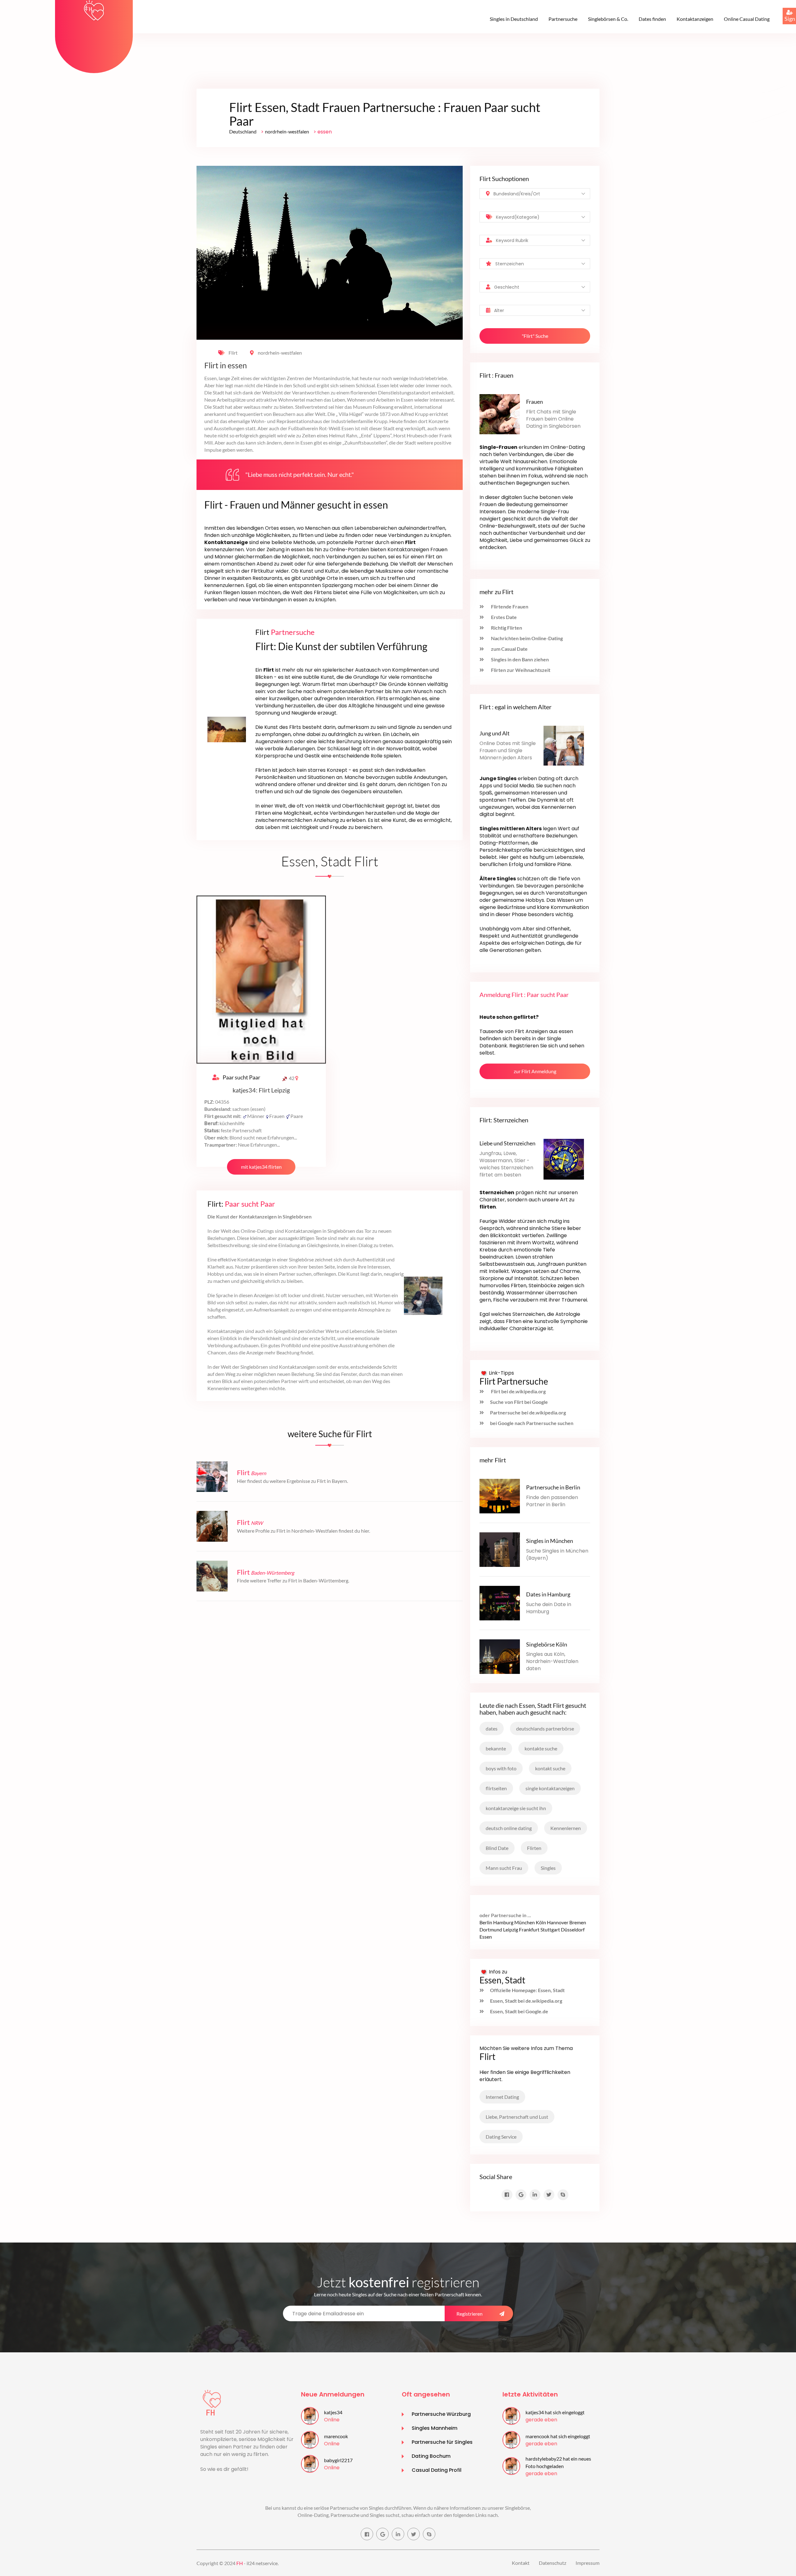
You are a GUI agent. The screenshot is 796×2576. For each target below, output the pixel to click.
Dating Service (501, 2137)
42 (292, 1078)
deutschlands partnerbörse (545, 1728)
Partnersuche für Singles (442, 2442)
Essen (486, 1937)
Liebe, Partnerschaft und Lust (517, 2117)
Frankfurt (529, 1929)
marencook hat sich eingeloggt (558, 2436)
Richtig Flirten (506, 628)
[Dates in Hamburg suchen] (500, 1602)
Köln (541, 1922)
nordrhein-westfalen (287, 131)
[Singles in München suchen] (500, 1549)
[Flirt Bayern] (212, 1476)
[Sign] (783, 8)
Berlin (486, 1922)
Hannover (558, 1922)
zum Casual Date (509, 649)
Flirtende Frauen (509, 606)
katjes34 (333, 2412)
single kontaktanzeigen (550, 1788)
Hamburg (503, 1922)
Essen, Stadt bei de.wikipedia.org (526, 2001)
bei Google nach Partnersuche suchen (532, 1423)
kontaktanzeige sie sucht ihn (516, 1808)
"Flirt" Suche (535, 336)
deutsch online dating (509, 1828)
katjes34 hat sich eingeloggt (555, 2412)
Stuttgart (550, 1929)
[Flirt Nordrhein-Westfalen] (212, 1526)
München (525, 1922)
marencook (336, 2436)
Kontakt (521, 2563)
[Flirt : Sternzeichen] (564, 1159)
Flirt (233, 353)
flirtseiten (496, 1788)
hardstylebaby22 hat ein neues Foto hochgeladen (558, 2462)
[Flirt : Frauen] (500, 414)
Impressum (588, 2563)
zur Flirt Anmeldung (535, 1071)
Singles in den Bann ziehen (519, 659)
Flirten (534, 1848)
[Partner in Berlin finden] (500, 1495)
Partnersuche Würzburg (441, 2414)
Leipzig (511, 1929)
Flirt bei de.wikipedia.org (518, 1391)
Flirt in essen (226, 366)
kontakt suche (550, 1768)
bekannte (496, 1748)
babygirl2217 (338, 2460)
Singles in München (550, 1541)
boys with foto (501, 1768)
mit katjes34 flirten (261, 1167)
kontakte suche (541, 1748)
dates (492, 1728)
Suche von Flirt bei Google (519, 1402)
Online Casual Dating (747, 19)
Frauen (535, 402)
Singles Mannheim (435, 2428)
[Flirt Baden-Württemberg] (212, 1575)
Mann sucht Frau (504, 1868)
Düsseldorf (573, 1929)
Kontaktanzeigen (695, 19)
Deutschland (243, 131)
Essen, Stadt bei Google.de (519, 2011)
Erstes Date (503, 617)
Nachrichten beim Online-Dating (526, 638)
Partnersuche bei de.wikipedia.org (528, 1412)
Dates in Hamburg (548, 1594)
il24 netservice (262, 2563)
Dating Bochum (431, 2456)
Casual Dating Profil (437, 2470)
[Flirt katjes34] (261, 979)
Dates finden (652, 19)
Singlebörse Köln (547, 1644)
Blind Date (497, 1848)
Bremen (578, 1922)
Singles (548, 1868)
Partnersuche (563, 19)
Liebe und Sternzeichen (507, 1143)
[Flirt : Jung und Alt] (564, 745)
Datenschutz (553, 2563)
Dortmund (491, 1929)
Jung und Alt (495, 733)
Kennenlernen (566, 1828)
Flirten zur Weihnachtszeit (520, 670)
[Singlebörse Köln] (500, 1656)
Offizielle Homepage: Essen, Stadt (527, 1990)
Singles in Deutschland (514, 19)
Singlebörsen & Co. (608, 19)
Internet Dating (502, 2097)
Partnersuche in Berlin (553, 1487)
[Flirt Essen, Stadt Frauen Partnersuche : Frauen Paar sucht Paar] (94, 10)
